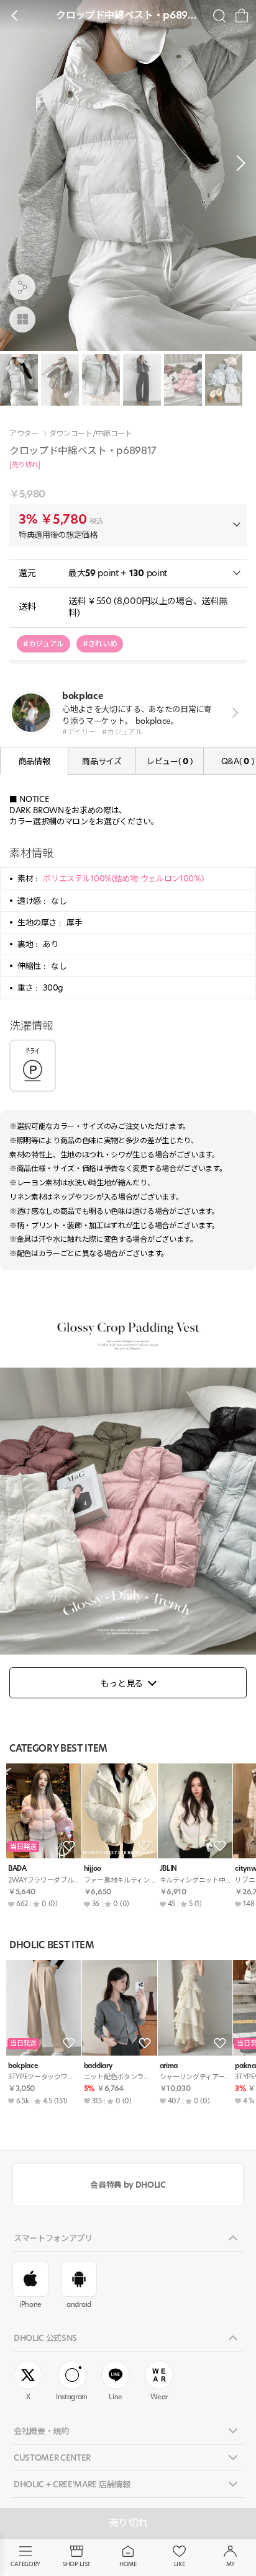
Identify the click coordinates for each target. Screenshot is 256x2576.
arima (169, 2066)
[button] (237, 163)
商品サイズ (102, 761)
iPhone (30, 2304)
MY (231, 2564)
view (233, 713)
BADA (17, 1869)
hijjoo (93, 1869)
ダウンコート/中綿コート (91, 434)
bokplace (23, 2066)
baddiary (98, 2066)
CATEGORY (25, 2564)
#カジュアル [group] (43, 644)
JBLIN (168, 1869)
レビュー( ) (170, 761)
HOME (128, 2564)
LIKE (180, 2564)
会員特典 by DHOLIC (128, 2185)
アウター (24, 434)
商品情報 (34, 761)
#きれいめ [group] (100, 644)
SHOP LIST (77, 2564)
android (79, 2304)
